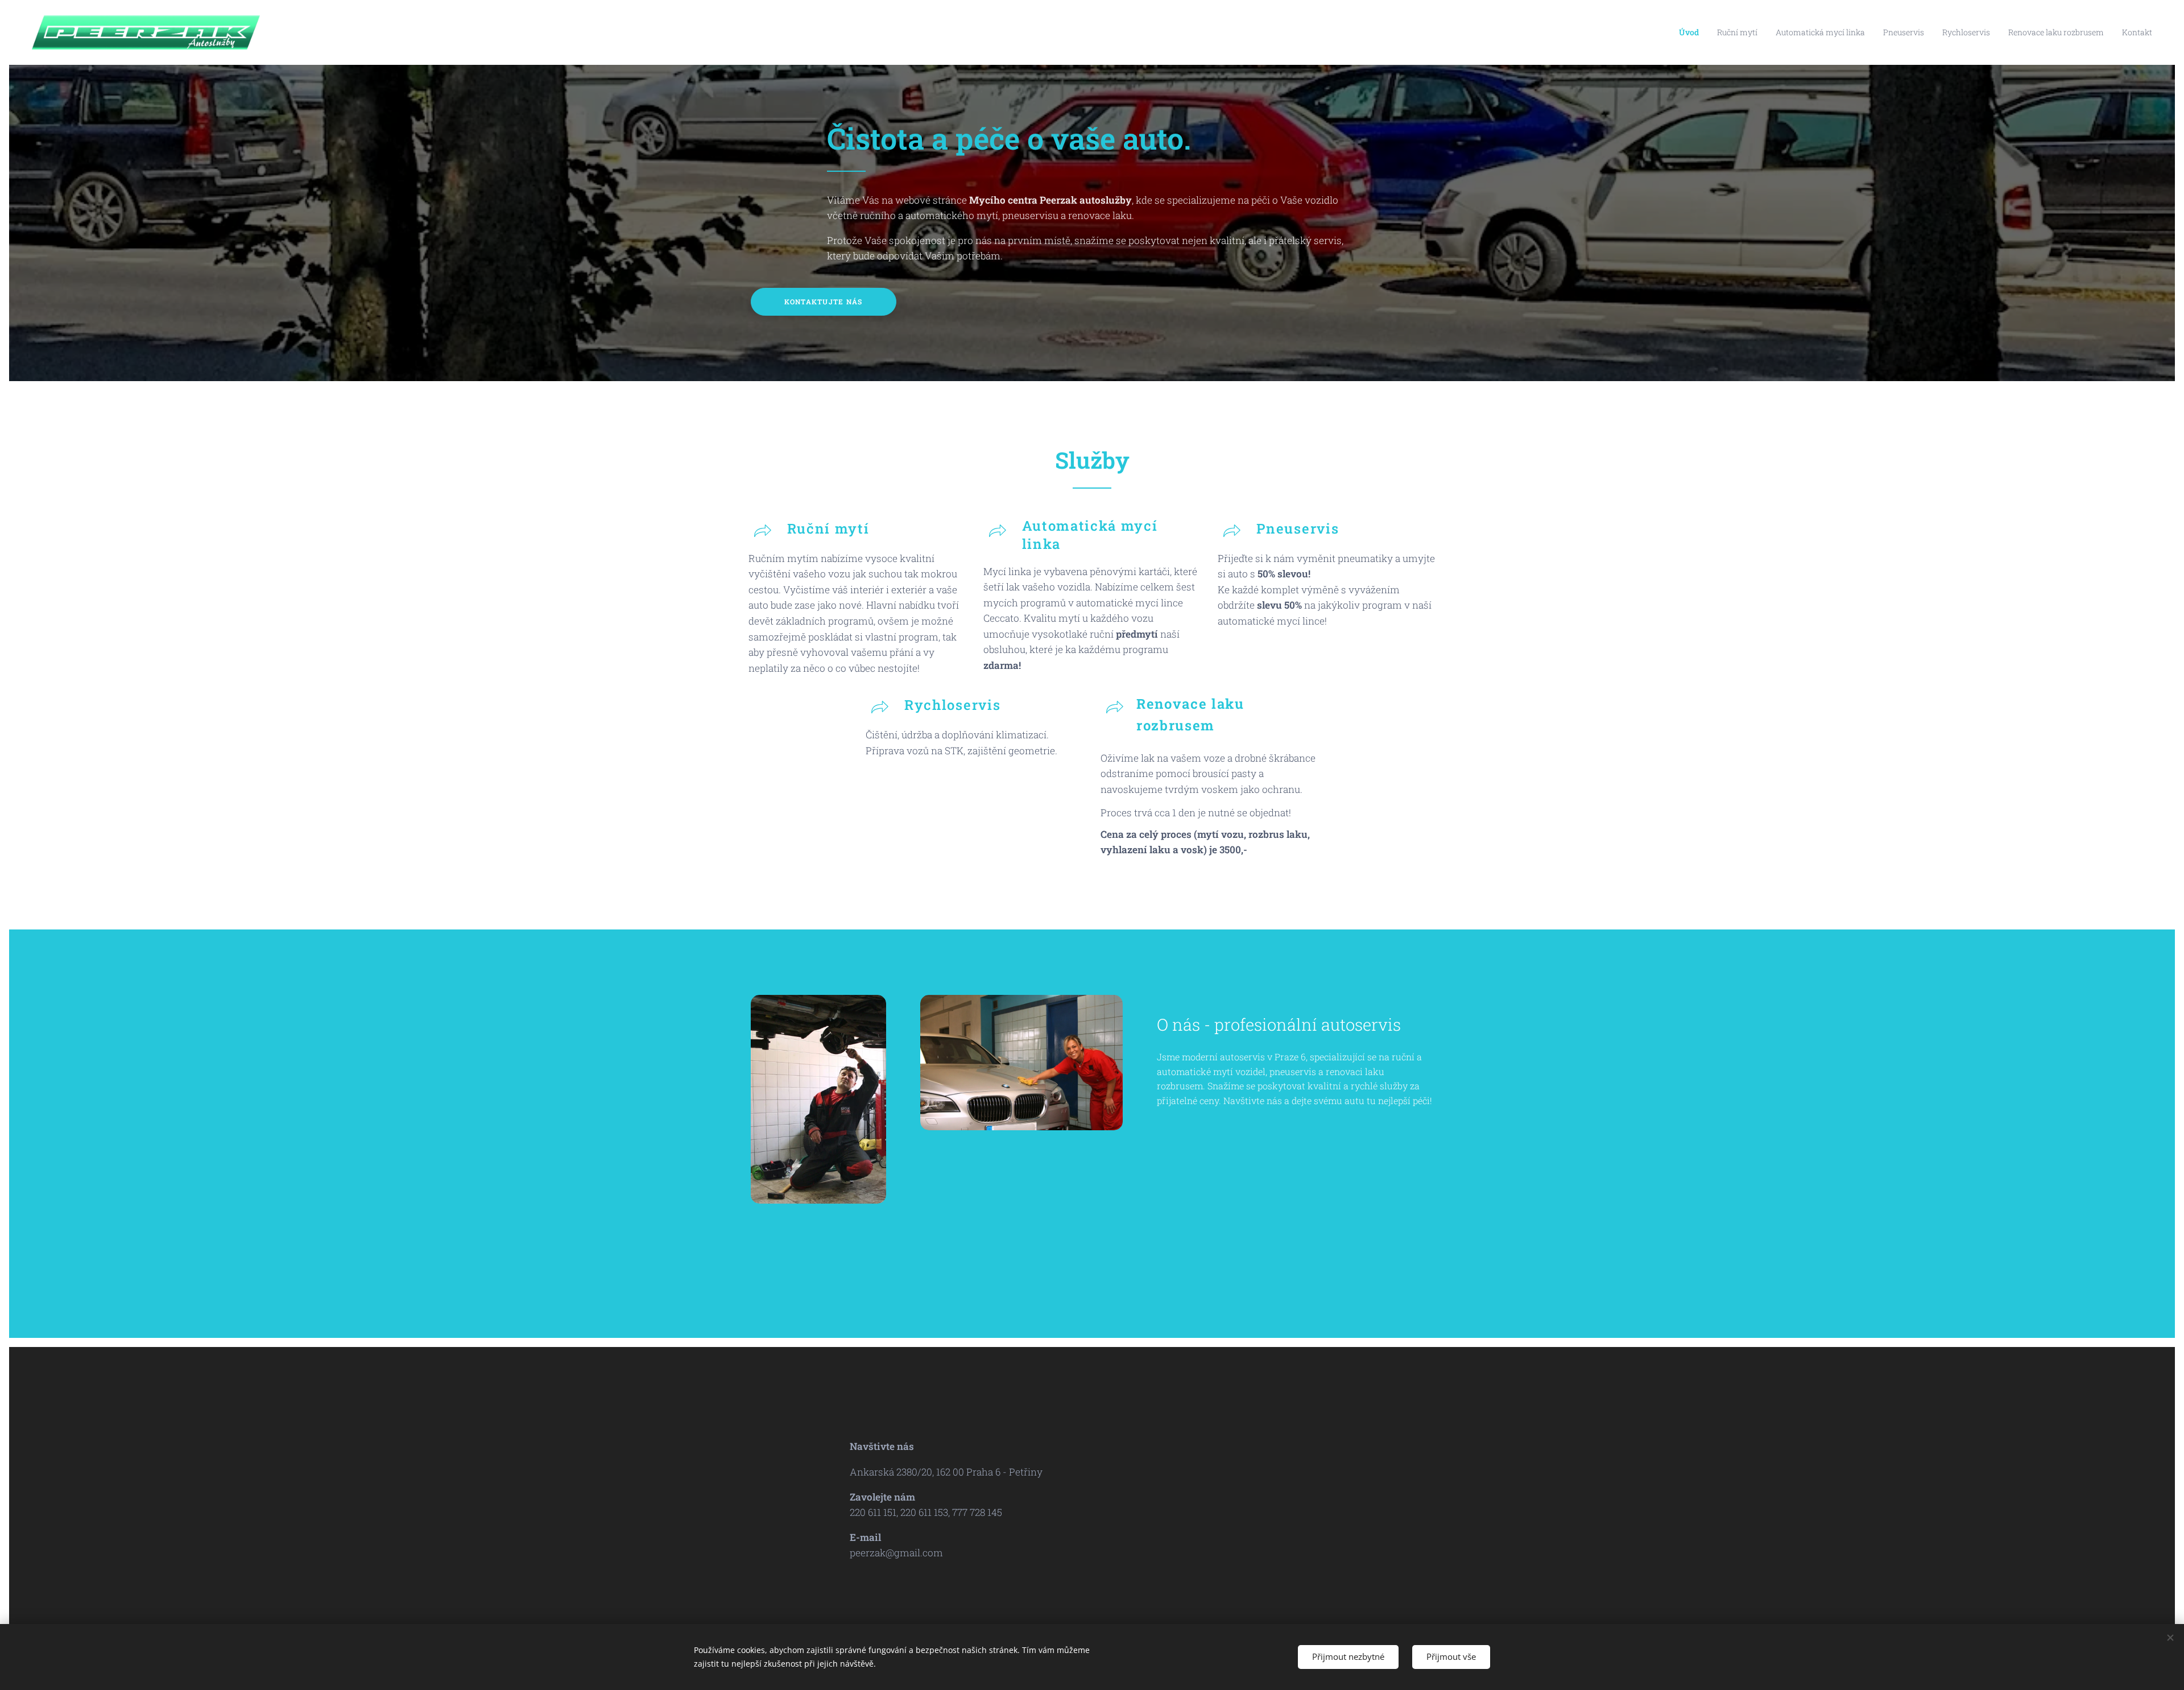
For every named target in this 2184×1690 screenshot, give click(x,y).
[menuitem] (1692, 32)
